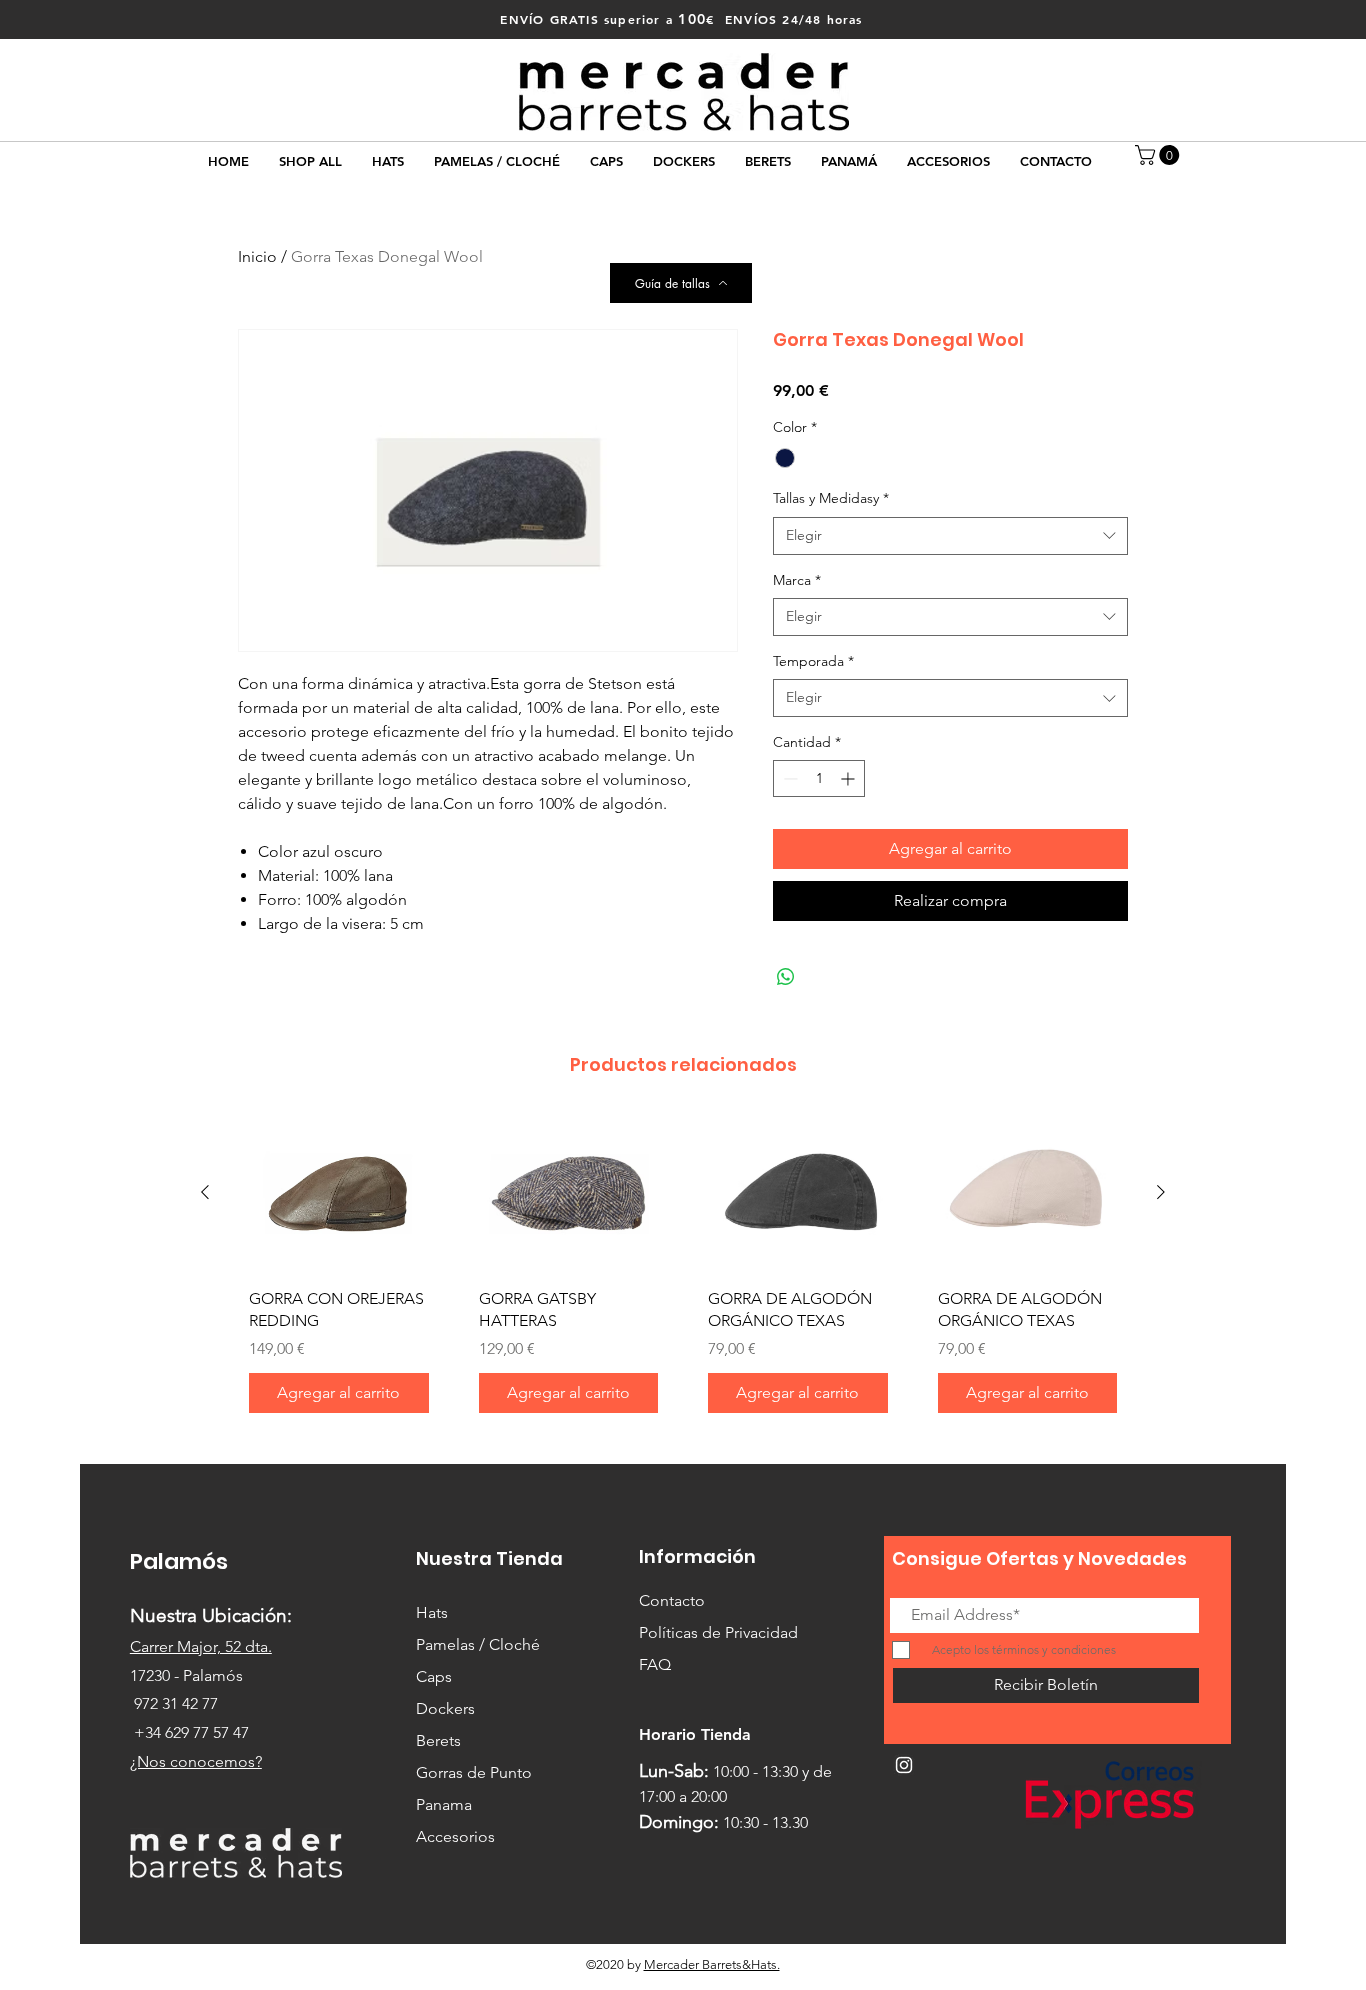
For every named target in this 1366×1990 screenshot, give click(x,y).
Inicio (257, 256)
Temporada (813, 661)
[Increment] (849, 778)
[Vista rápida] (339, 1193)
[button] (1159, 155)
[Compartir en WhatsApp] (786, 977)
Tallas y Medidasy (831, 498)
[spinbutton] (819, 778)
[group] (683, 1271)
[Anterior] (205, 1192)
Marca (797, 580)
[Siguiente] (1161, 1192)
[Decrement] (788, 778)
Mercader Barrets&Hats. (712, 1964)
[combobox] (950, 536)
